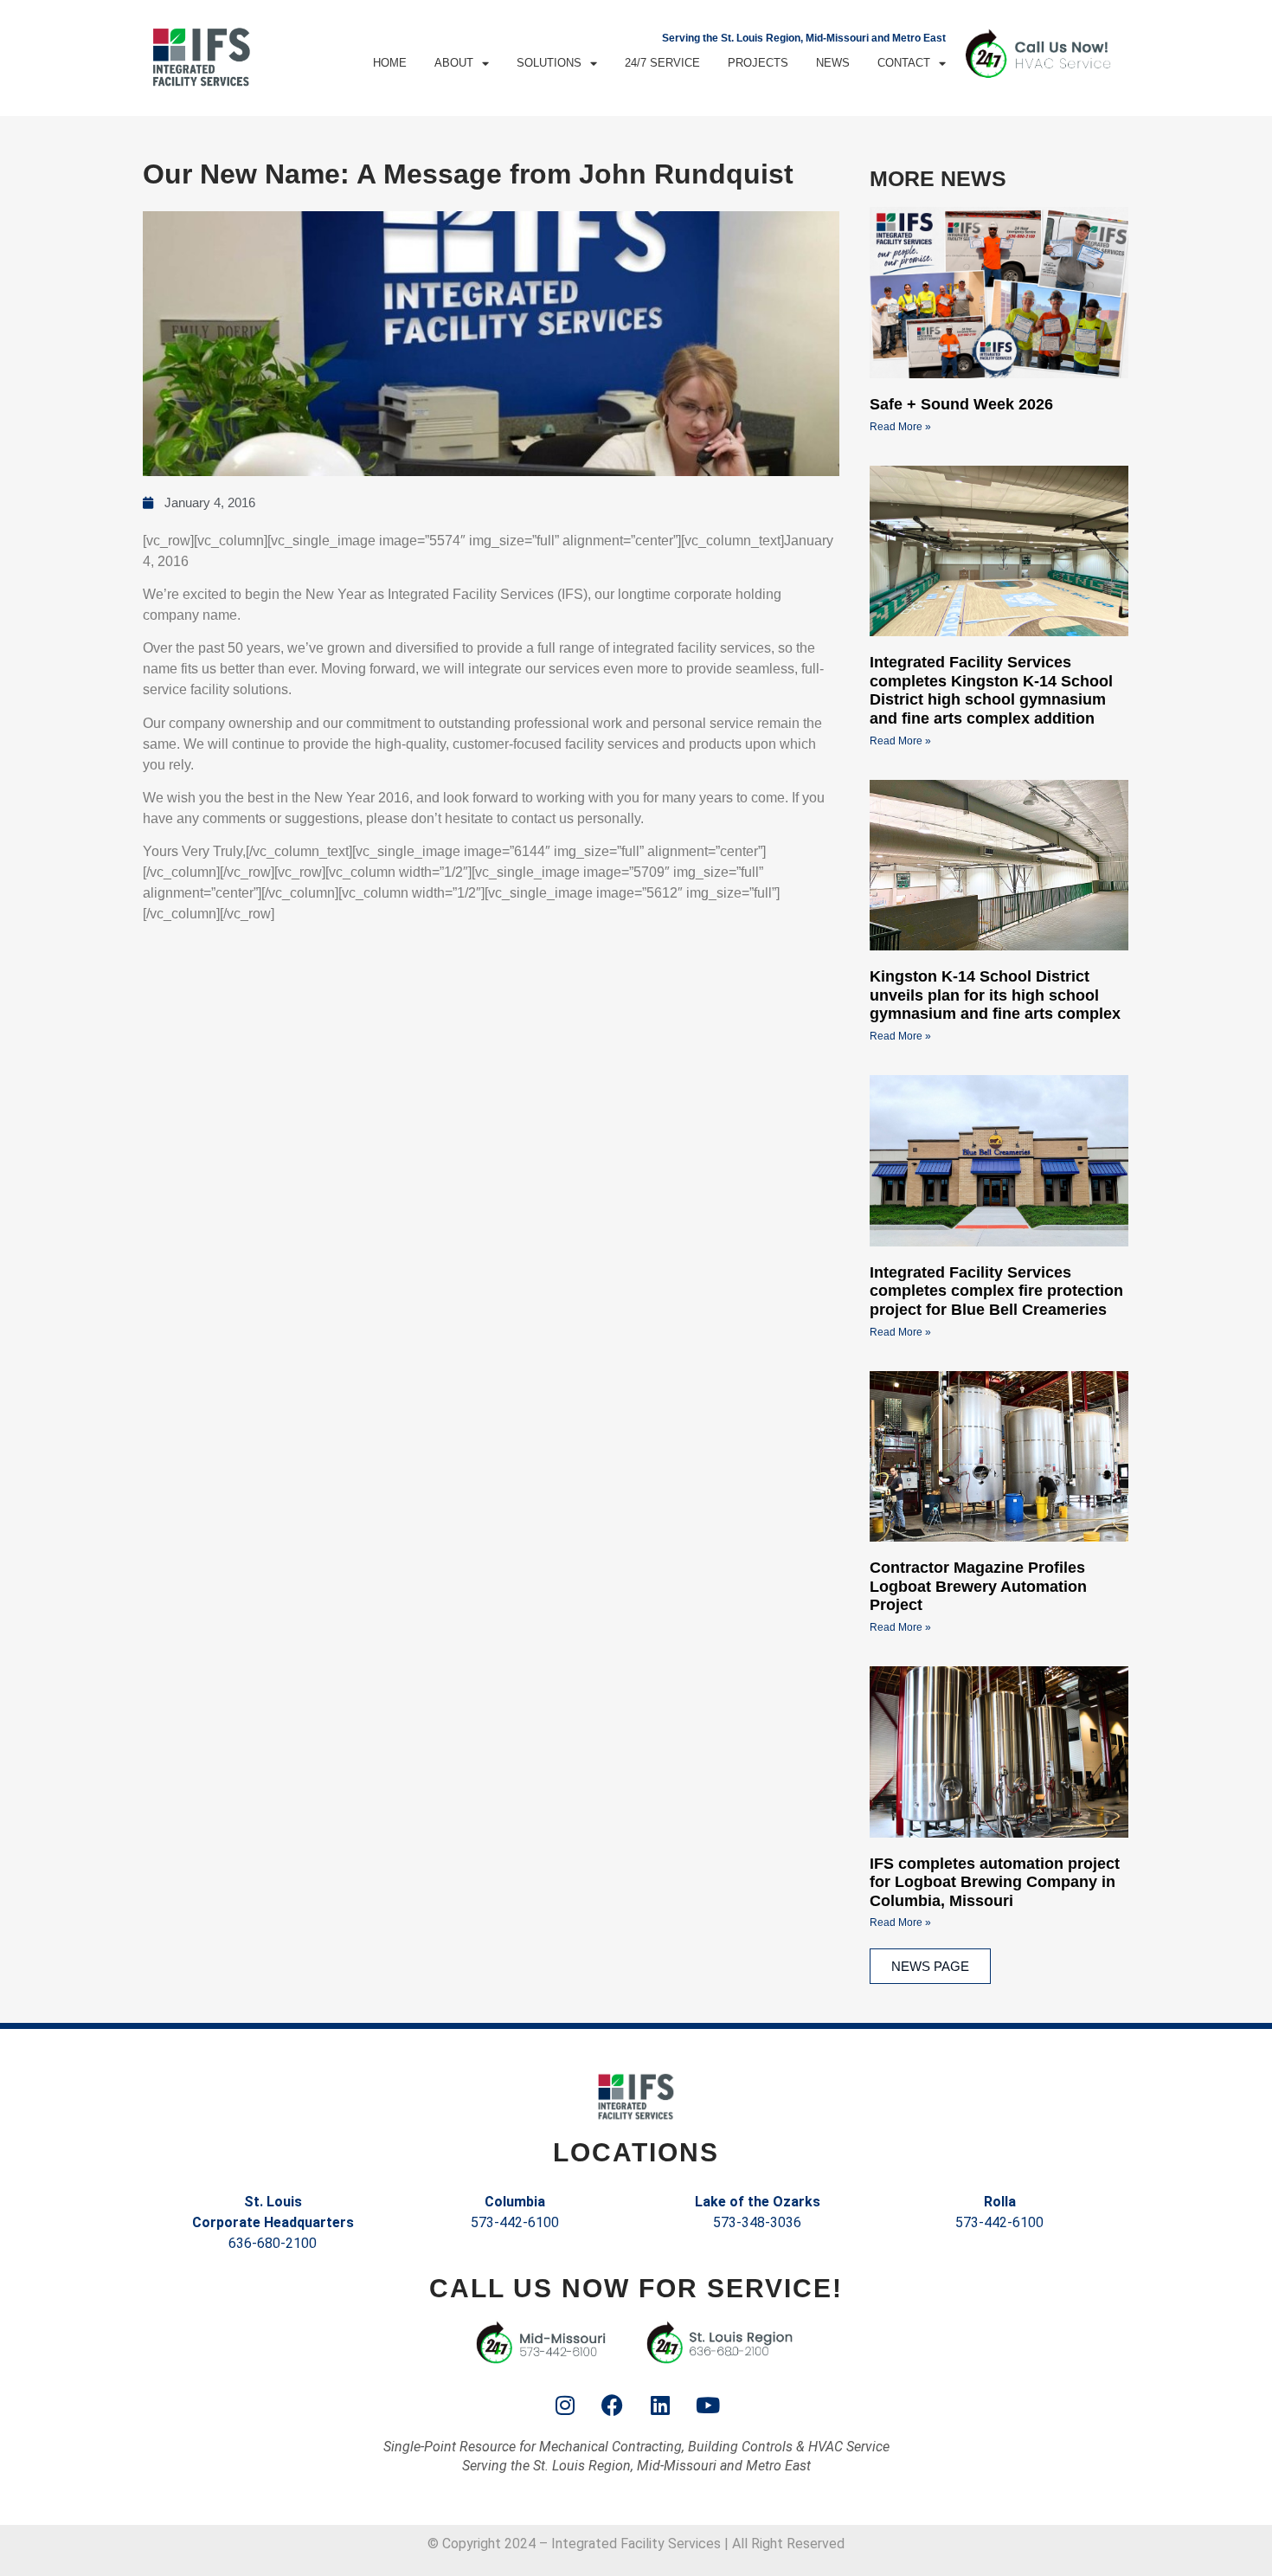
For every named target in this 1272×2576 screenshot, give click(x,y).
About (454, 63)
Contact (904, 63)
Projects (758, 63)
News (833, 63)
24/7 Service (662, 63)
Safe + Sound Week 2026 (961, 404)
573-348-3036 (757, 2222)
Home (390, 63)
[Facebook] (613, 2405)
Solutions (549, 63)
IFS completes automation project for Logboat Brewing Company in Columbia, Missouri (995, 1882)
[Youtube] (708, 2405)
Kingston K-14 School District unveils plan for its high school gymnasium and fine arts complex (995, 995)
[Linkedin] (660, 2405)
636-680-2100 (273, 2243)
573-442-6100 (515, 2222)
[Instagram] (565, 2405)
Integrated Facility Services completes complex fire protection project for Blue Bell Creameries (996, 1291)
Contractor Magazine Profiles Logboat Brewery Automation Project (978, 1586)
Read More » (900, 427)
